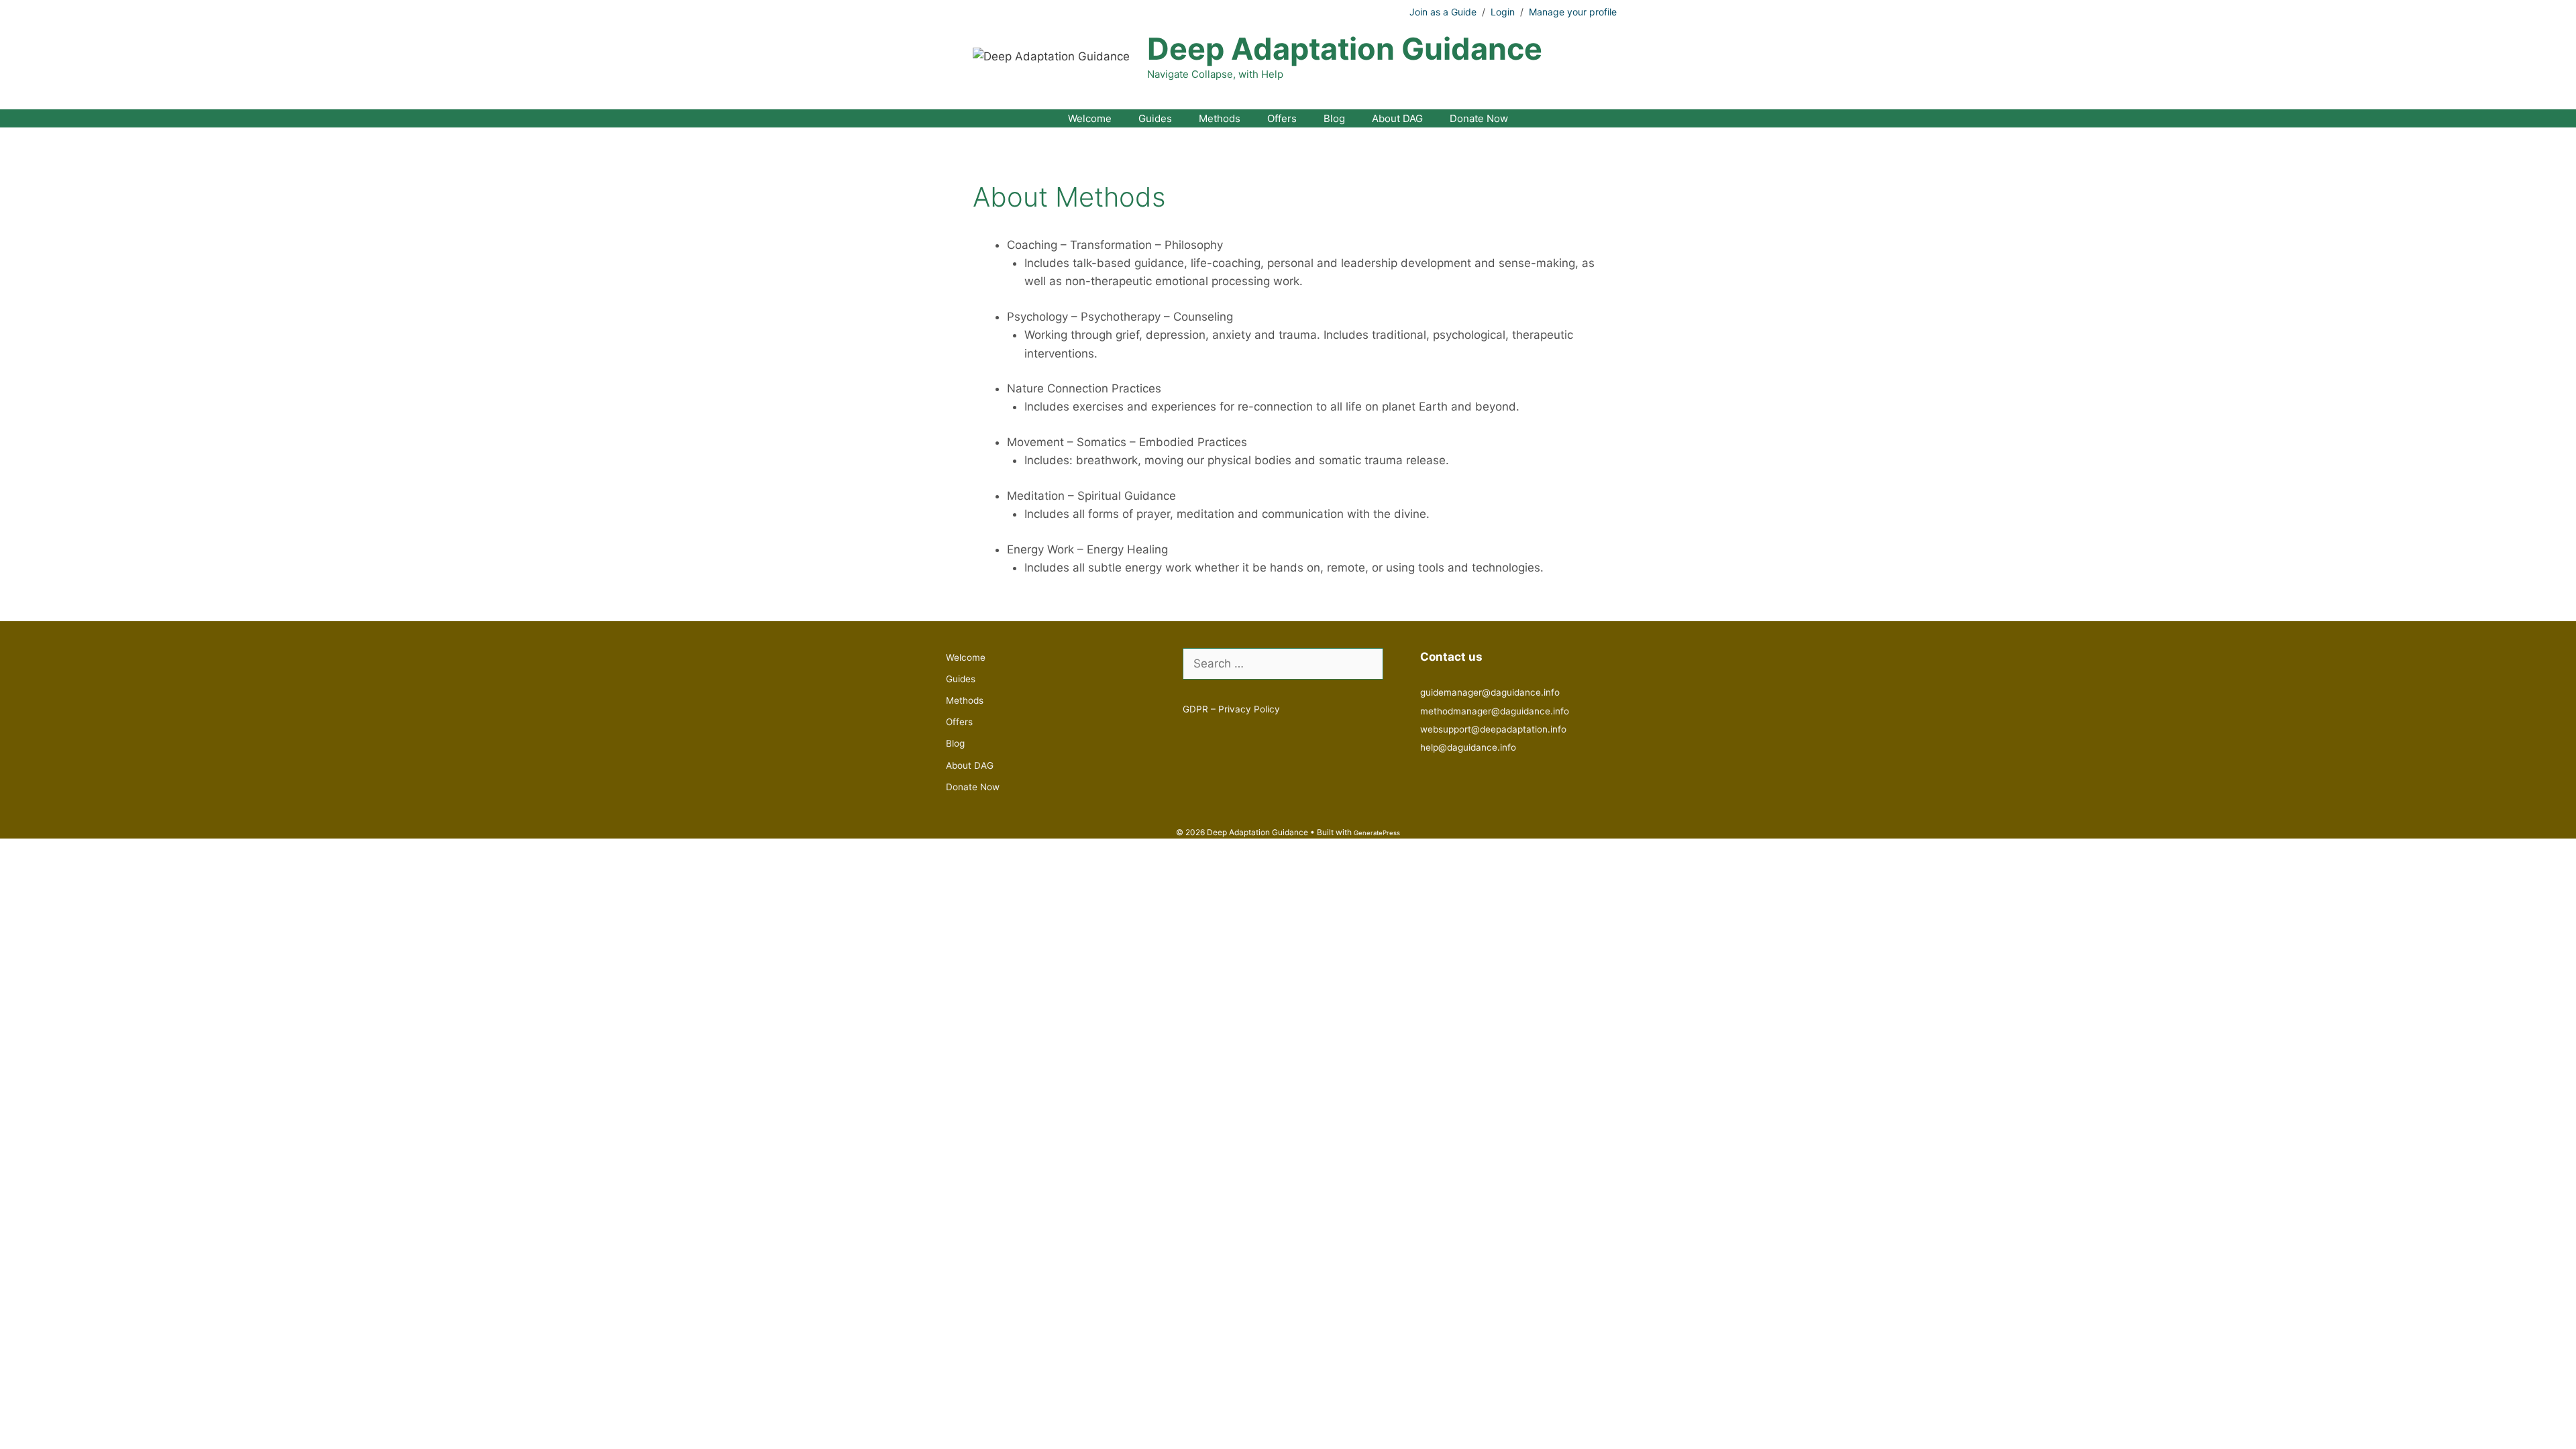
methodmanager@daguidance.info (1495, 711)
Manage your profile (1573, 12)
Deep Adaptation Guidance (1345, 49)
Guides (1155, 118)
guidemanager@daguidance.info (1490, 692)
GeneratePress (1377, 833)
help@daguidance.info (1468, 747)
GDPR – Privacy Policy (1231, 709)
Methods (1220, 118)
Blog (1334, 118)
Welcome (1090, 118)
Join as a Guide (1443, 12)
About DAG (1397, 118)
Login (1503, 12)
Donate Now (1479, 118)
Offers (1282, 118)
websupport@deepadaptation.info (1493, 729)
